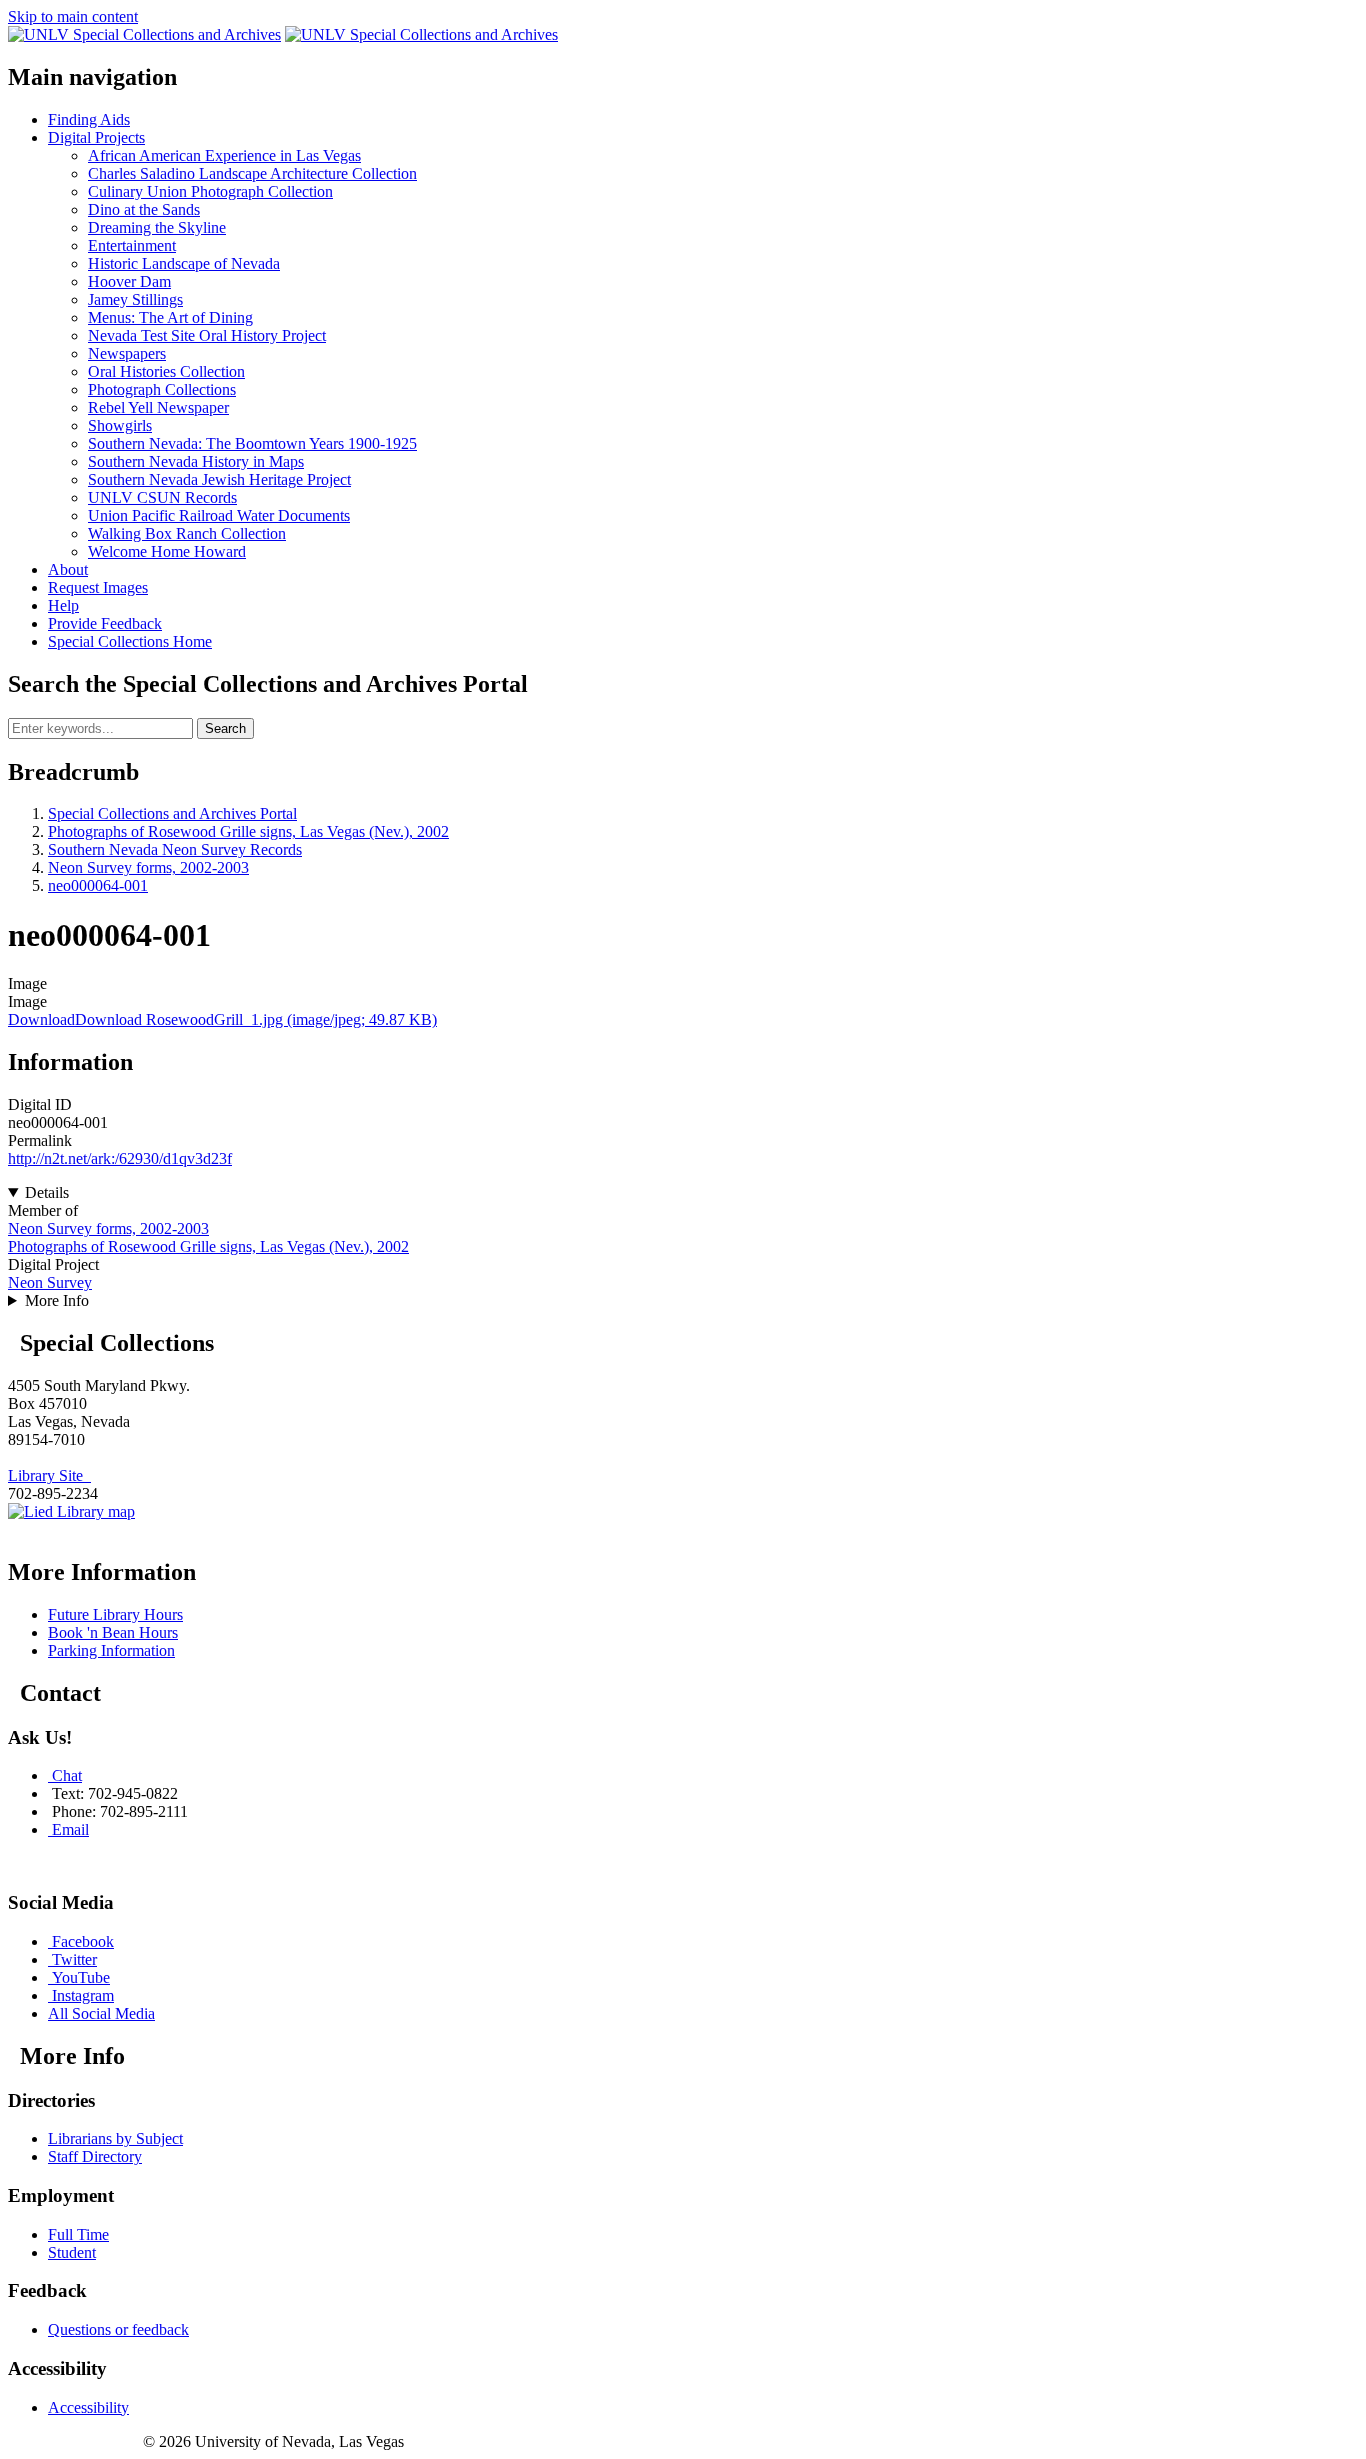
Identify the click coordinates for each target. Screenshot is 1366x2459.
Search (225, 728)
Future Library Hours (115, 1614)
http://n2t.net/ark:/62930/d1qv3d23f (120, 1158)
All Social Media (101, 2013)
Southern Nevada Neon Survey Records (175, 849)
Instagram (83, 1995)
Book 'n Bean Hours (113, 1632)
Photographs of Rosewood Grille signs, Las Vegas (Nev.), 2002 (248, 831)
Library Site (49, 1475)
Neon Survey (50, 1282)
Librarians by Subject (115, 2138)
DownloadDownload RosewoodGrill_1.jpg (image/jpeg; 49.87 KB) (222, 1019)
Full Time (78, 2234)
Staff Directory (95, 2156)
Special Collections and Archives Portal (172, 813)
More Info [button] (57, 1300)
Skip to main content (73, 16)
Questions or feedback (118, 2329)
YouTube (81, 1977)
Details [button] (47, 1192)
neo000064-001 (98, 885)
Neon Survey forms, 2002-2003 (148, 867)
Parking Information (111, 1650)
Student (72, 2252)
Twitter (74, 1959)
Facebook (83, 1941)
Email (70, 1829)
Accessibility (88, 2407)
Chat (67, 1775)
